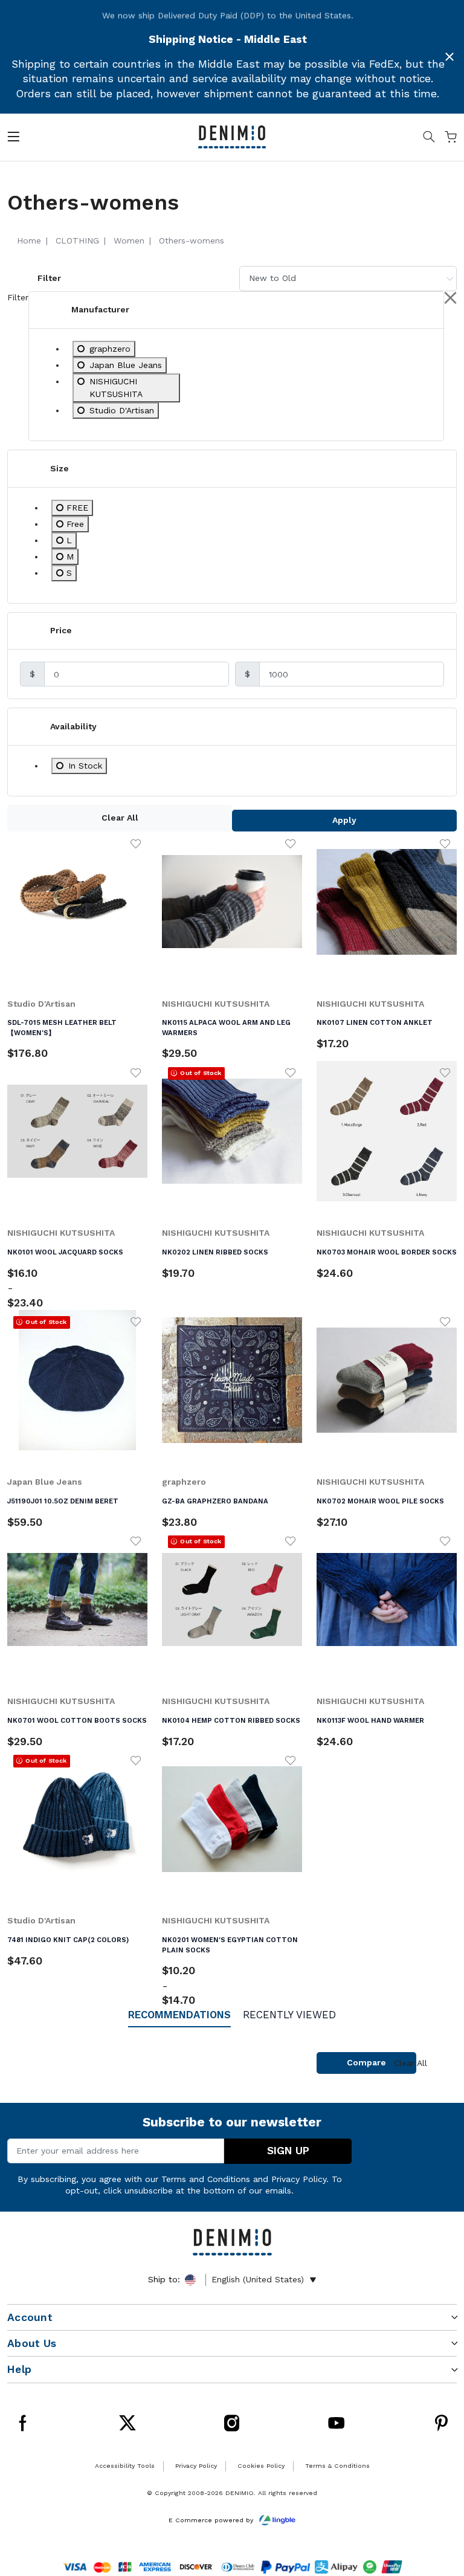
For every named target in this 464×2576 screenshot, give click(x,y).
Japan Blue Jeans (45, 1482)
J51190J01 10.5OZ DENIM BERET (63, 1501)
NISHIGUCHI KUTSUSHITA (216, 1004)
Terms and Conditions (206, 2179)
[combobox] (348, 278)
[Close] (449, 57)
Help (19, 2369)
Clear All (120, 818)
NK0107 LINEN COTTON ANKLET (375, 1022)
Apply (344, 820)
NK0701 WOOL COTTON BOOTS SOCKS (77, 1720)
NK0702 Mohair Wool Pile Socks (380, 1501)
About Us (32, 2343)
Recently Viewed (289, 2015)
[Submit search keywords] (429, 139)
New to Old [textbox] (272, 278)
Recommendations (179, 2015)
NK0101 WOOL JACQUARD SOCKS (65, 1252)
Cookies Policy (261, 2466)
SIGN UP (288, 2151)
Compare (366, 2062)
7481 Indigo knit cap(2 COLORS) (68, 1940)
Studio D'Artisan (41, 1004)
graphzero (184, 1482)
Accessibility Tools (125, 2466)
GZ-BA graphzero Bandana (215, 1501)
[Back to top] (439, 2511)
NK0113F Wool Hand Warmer (370, 1720)
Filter (49, 278)
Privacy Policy (299, 2179)
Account (30, 2317)
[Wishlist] (136, 843)
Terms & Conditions (337, 2466)
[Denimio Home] (232, 136)
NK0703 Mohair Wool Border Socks (387, 1252)
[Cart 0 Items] (451, 139)
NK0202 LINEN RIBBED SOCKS (215, 1252)
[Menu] (13, 139)
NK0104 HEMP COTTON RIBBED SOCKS (231, 1720)
